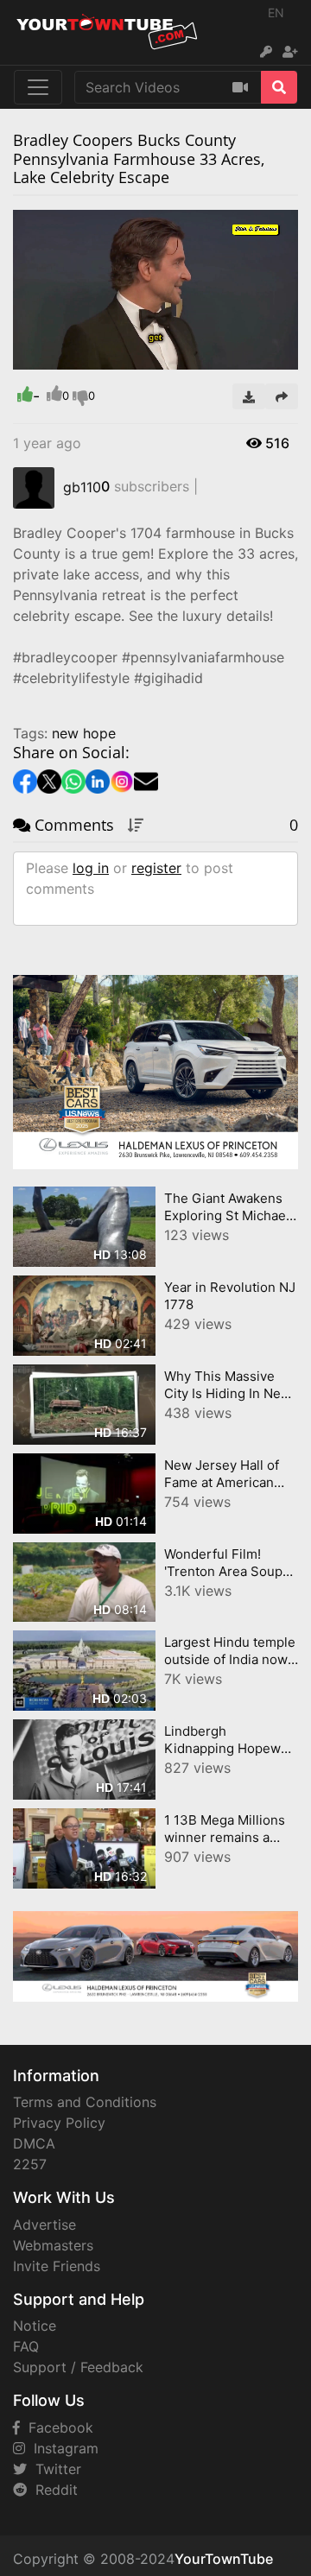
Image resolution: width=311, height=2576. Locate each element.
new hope (84, 733)
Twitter (54, 2469)
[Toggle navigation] (38, 87)
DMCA (34, 2143)
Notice (35, 2326)
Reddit (52, 2490)
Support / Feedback (78, 2367)
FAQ (26, 2346)
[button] (60, 357)
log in (91, 868)
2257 (30, 2164)
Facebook (57, 2427)
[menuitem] (244, 357)
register (156, 868)
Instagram (62, 2448)
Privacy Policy (59, 2123)
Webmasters (53, 2245)
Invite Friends (57, 2266)
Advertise (44, 2225)
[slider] (60, 357)
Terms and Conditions (85, 2102)
